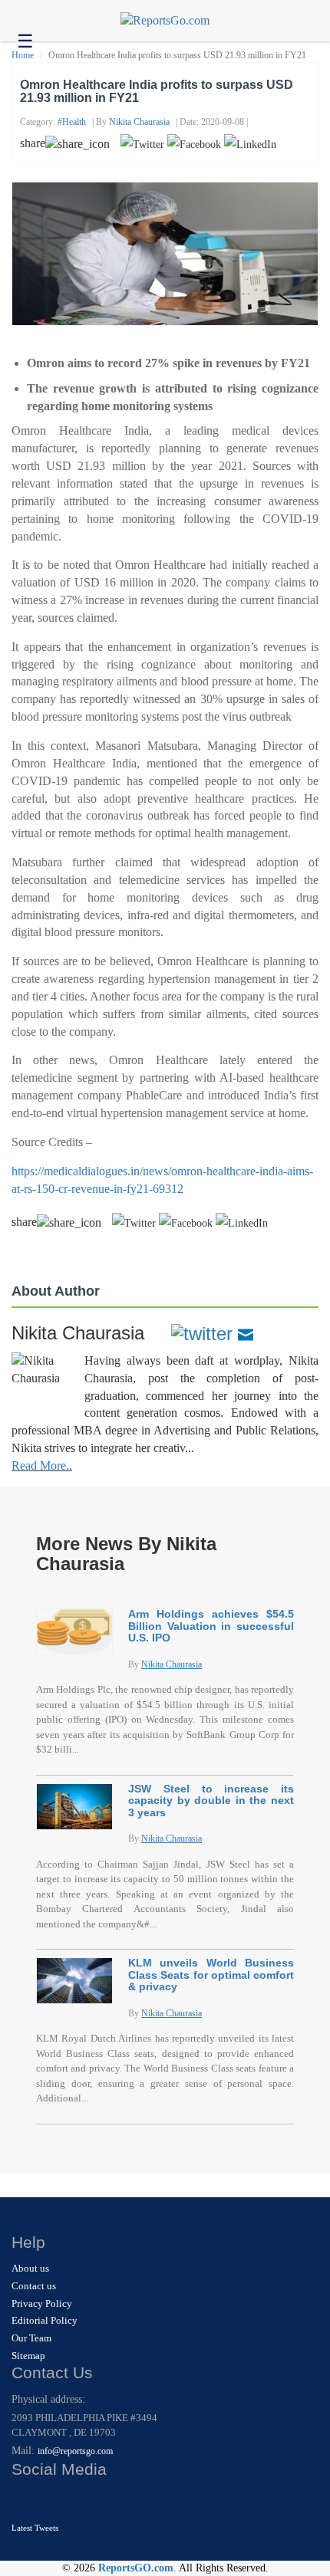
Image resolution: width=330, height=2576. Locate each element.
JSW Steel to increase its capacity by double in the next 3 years (211, 1801)
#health (72, 122)
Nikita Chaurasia (139, 122)
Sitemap (28, 2356)
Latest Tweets (35, 2528)
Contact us (34, 2286)
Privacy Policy (42, 2303)
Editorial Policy (45, 2320)
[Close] (25, 2500)
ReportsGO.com (136, 2568)
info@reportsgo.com (75, 2451)
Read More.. (42, 1465)
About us (30, 2268)
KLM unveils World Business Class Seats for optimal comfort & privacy (211, 1975)
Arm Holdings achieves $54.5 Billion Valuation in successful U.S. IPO (211, 1626)
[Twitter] (202, 1333)
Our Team (31, 2338)
